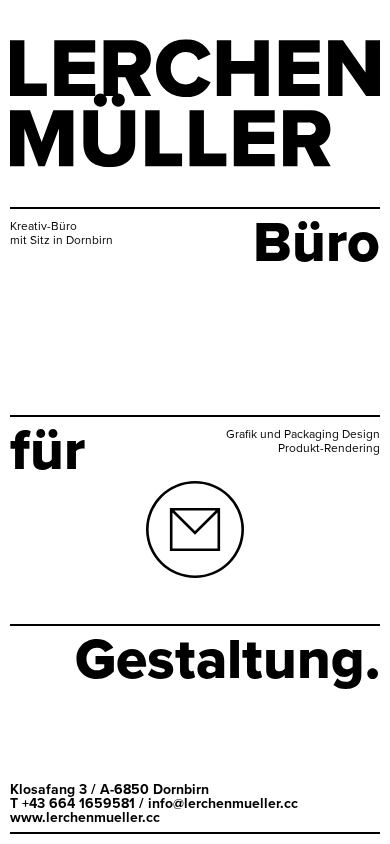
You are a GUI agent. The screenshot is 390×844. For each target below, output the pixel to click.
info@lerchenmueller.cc (223, 803)
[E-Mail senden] (194, 547)
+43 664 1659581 (78, 803)
